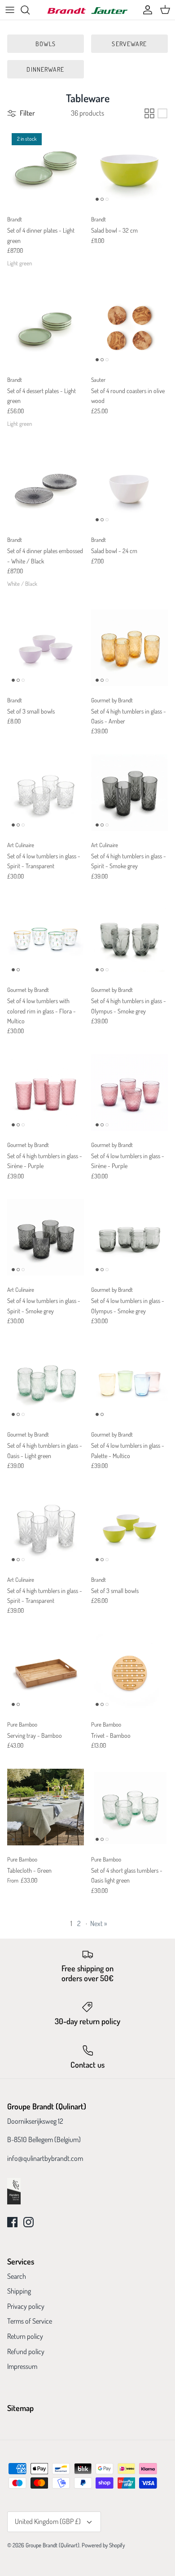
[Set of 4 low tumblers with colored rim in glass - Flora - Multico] (46, 937)
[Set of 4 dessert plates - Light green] (46, 327)
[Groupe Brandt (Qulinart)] (87, 10)
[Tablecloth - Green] (46, 1807)
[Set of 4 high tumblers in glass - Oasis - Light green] (46, 1382)
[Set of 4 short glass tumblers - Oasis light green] (129, 1807)
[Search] (30, 10)
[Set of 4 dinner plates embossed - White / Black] (46, 487)
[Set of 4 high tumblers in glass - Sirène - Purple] (46, 1093)
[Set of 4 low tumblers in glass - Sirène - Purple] (129, 1093)
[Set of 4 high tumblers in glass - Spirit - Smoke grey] (129, 793)
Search (17, 2276)
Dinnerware (45, 69)
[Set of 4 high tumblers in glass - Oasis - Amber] (129, 648)
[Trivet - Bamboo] (129, 1672)
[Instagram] (28, 2222)
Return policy (25, 2336)
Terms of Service (30, 2321)
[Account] (145, 10)
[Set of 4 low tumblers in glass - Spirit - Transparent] (46, 793)
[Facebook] (12, 2222)
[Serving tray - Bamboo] (46, 1672)
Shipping (19, 2291)
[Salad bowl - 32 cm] (129, 167)
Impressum (22, 2366)
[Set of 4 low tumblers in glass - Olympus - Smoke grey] (129, 1237)
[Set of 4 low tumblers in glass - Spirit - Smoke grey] (46, 1237)
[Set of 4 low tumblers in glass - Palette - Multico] (129, 1382)
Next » (98, 1923)
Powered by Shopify (103, 2545)
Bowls (46, 44)
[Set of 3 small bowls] (46, 648)
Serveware (129, 44)
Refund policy (26, 2351)
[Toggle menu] (10, 10)
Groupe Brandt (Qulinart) (52, 2545)
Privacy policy (26, 2306)
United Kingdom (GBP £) (48, 2521)
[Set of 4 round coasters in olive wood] (129, 327)
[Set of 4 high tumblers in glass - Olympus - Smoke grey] (129, 937)
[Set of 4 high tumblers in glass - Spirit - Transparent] (46, 1527)
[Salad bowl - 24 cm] (129, 487)
